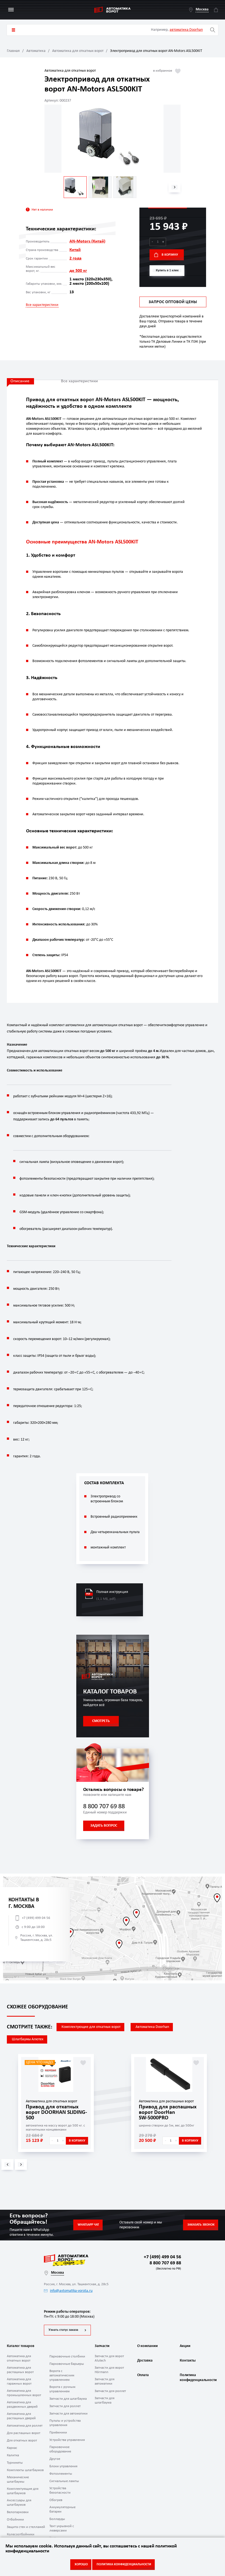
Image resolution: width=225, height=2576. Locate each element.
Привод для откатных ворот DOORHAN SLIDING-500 (56, 2112)
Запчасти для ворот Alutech (109, 2358)
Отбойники (15, 2520)
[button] (175, 187)
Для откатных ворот (22, 2440)
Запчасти (102, 2346)
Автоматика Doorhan (152, 2027)
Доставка (145, 2361)
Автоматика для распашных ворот (20, 2370)
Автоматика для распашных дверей (21, 2416)
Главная (13, 51)
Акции (185, 2346)
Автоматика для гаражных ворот (19, 2381)
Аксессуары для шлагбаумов (19, 2503)
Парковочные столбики (67, 2356)
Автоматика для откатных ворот (78, 51)
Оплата (143, 2375)
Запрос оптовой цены (173, 302)
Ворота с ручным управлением (62, 2389)
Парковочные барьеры (67, 2364)
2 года (75, 258)
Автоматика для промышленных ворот (24, 2393)
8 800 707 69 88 (104, 1807)
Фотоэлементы (61, 2474)
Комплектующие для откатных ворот (91, 2027)
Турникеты (15, 2463)
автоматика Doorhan (186, 30)
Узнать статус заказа (63, 2330)
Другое (55, 2459)
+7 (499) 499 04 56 (36, 1918)
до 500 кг (78, 271)
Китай (75, 250)
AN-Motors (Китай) (87, 241)
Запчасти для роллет (65, 2406)
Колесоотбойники (21, 2534)
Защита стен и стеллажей (26, 2527)
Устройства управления (67, 2440)
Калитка (13, 2455)
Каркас (12, 2448)
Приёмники (58, 2433)
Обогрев (56, 2500)
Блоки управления (63, 2466)
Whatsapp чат (88, 2225)
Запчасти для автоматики (68, 2414)
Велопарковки (18, 2512)
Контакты (188, 2361)
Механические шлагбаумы (18, 2479)
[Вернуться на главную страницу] (113, 10)
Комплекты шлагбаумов (25, 2470)
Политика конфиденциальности (198, 2378)
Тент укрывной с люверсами (62, 2528)
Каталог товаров (13, 30)
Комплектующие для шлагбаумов (23, 2491)
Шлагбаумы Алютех (28, 2039)
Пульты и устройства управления (65, 2423)
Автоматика (36, 51)
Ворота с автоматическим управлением (62, 2375)
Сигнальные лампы (64, 2481)
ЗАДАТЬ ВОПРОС (104, 1826)
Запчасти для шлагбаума (68, 2399)
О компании (147, 2346)
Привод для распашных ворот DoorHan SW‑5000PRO (168, 2112)
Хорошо (81, 2564)
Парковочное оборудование (60, 2449)
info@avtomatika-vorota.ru (71, 2291)
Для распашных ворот (24, 2433)
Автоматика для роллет (25, 2426)
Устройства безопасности (60, 2490)
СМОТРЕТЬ (101, 1721)
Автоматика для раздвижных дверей (22, 2405)
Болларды (57, 2519)
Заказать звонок (201, 2225)
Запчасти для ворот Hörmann (109, 2370)
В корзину (170, 255)
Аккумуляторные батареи (62, 2509)
